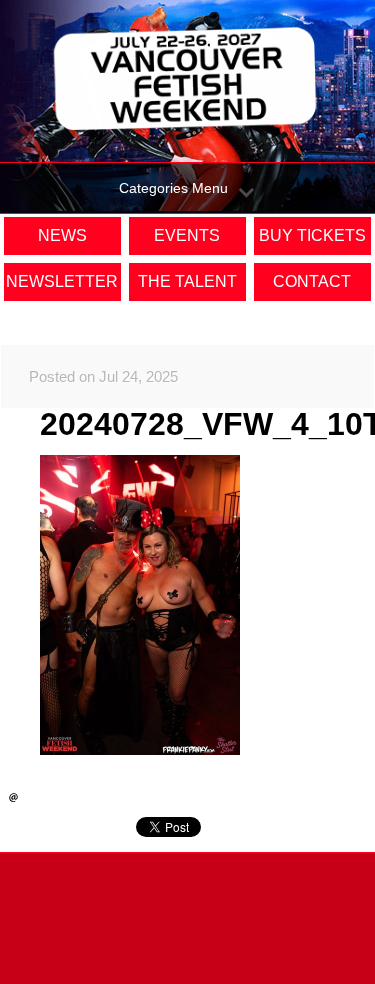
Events (187, 235)
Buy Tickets (312, 235)
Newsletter (62, 281)
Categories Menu (173, 188)
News (62, 235)
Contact (312, 281)
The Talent (187, 281)
